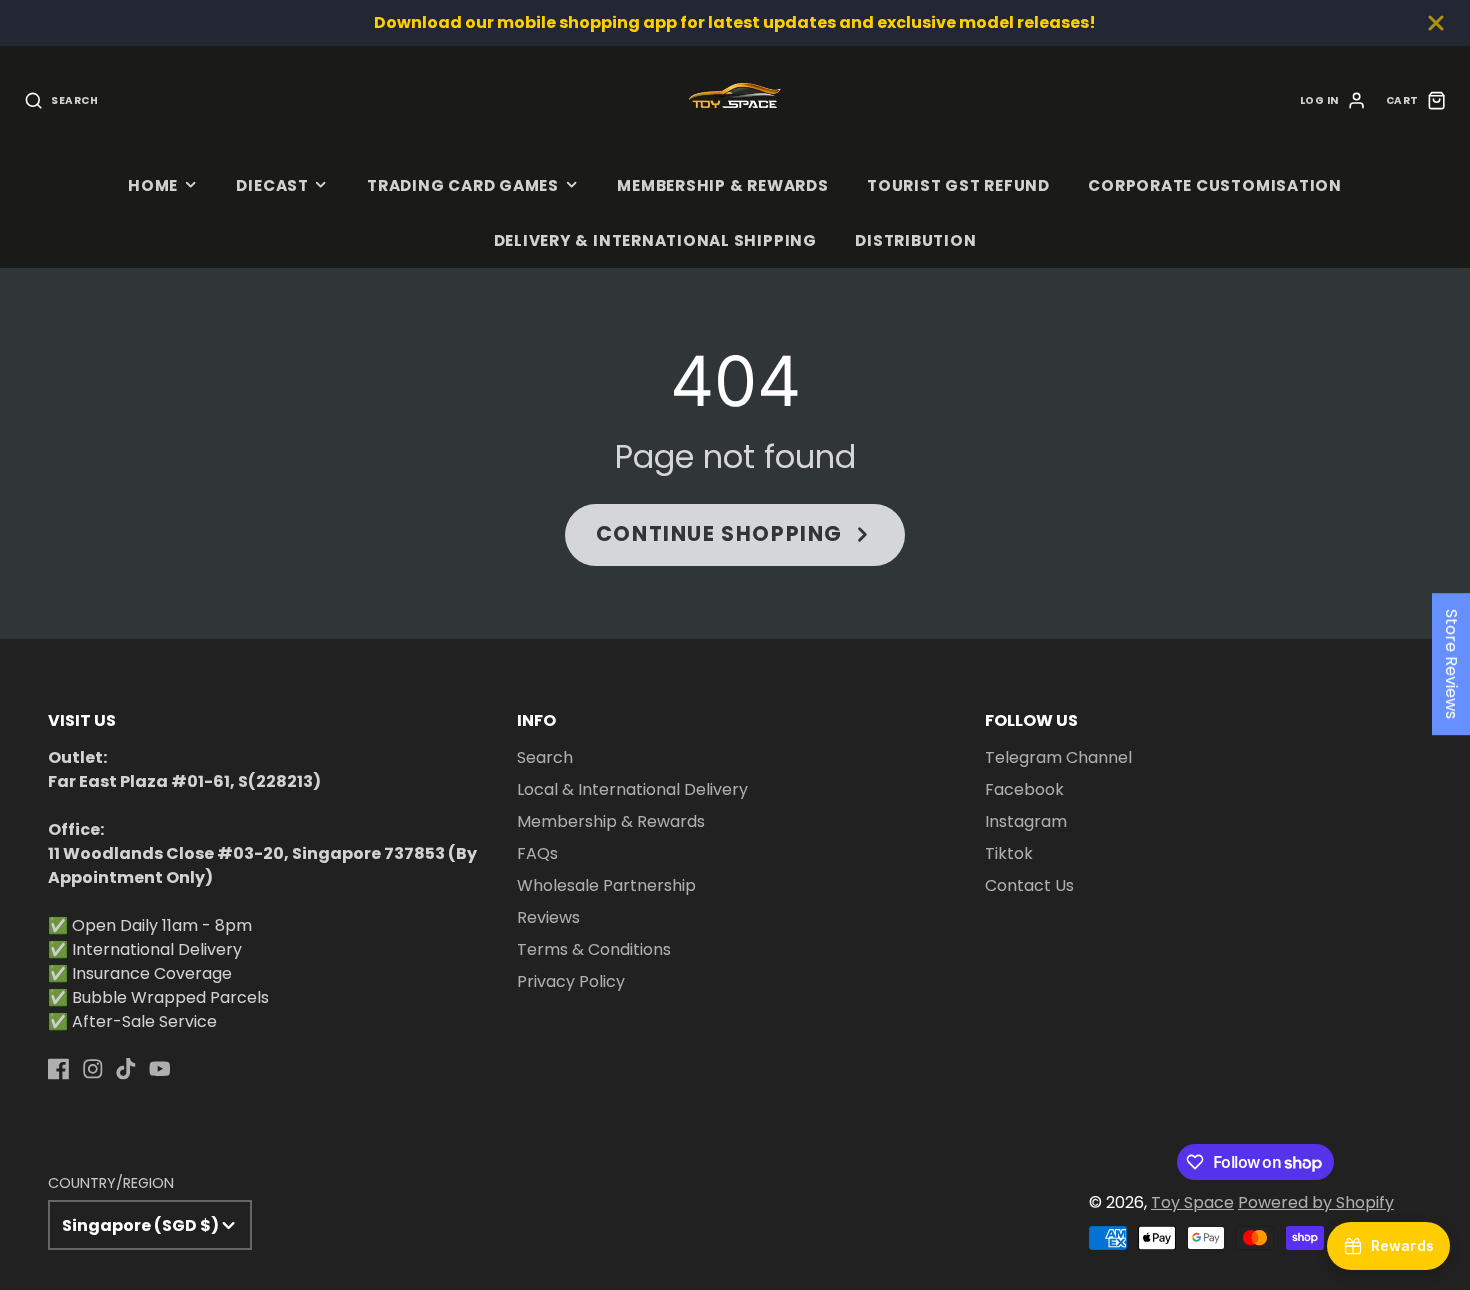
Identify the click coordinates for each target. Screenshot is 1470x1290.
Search (545, 757)
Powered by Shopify (1316, 1202)
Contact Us (1029, 885)
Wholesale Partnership (606, 885)
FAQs (537, 853)
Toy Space (1192, 1202)
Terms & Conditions (594, 949)
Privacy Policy (571, 981)
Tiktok (1009, 853)
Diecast (272, 185)
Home (153, 185)
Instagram (1026, 821)
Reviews (548, 917)
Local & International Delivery (632, 789)
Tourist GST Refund (958, 185)
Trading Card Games (463, 185)
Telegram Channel (1058, 757)
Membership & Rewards (722, 185)
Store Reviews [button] (1451, 664)
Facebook (1024, 789)
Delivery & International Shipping (655, 240)
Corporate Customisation (1215, 185)
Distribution (915, 240)
